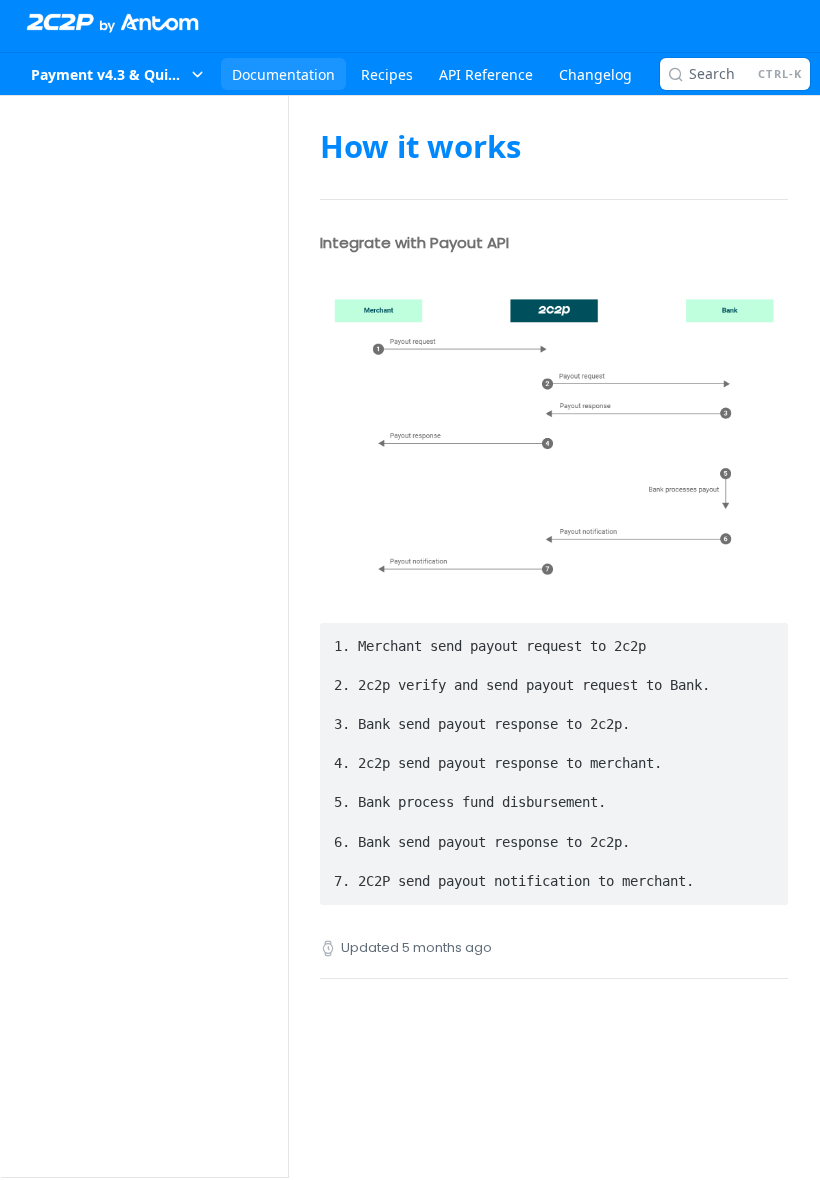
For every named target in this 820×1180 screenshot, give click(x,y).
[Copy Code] (764, 640)
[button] (554, 437)
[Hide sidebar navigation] (284, 636)
